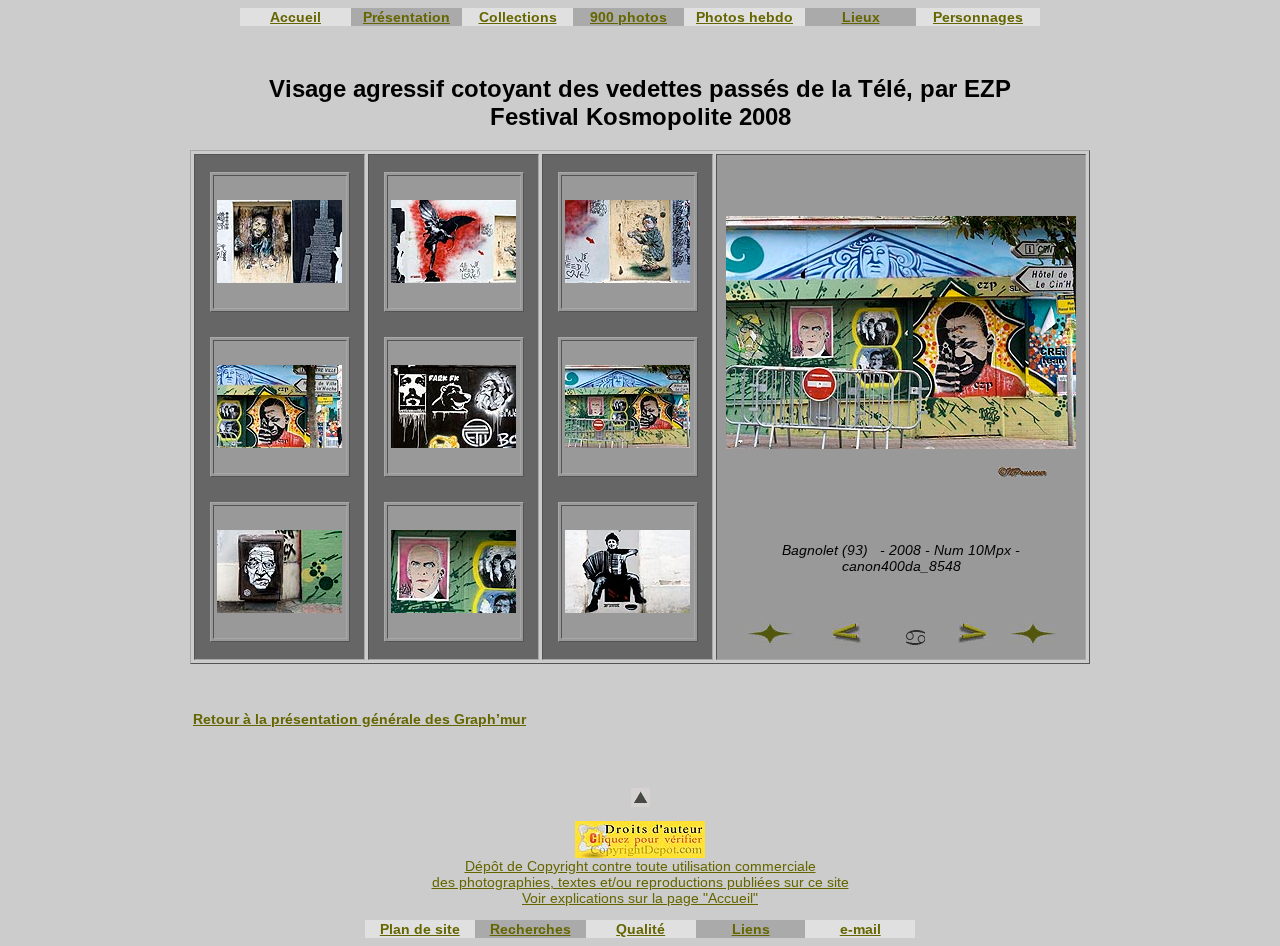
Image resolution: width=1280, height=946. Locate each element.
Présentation (406, 17)
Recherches (530, 929)
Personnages (978, 17)
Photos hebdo (744, 17)
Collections (518, 17)
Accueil (295, 17)
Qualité (640, 929)
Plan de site (420, 929)
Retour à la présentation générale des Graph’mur (359, 719)
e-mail (860, 929)
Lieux (861, 17)
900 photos (628, 17)
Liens (751, 929)
